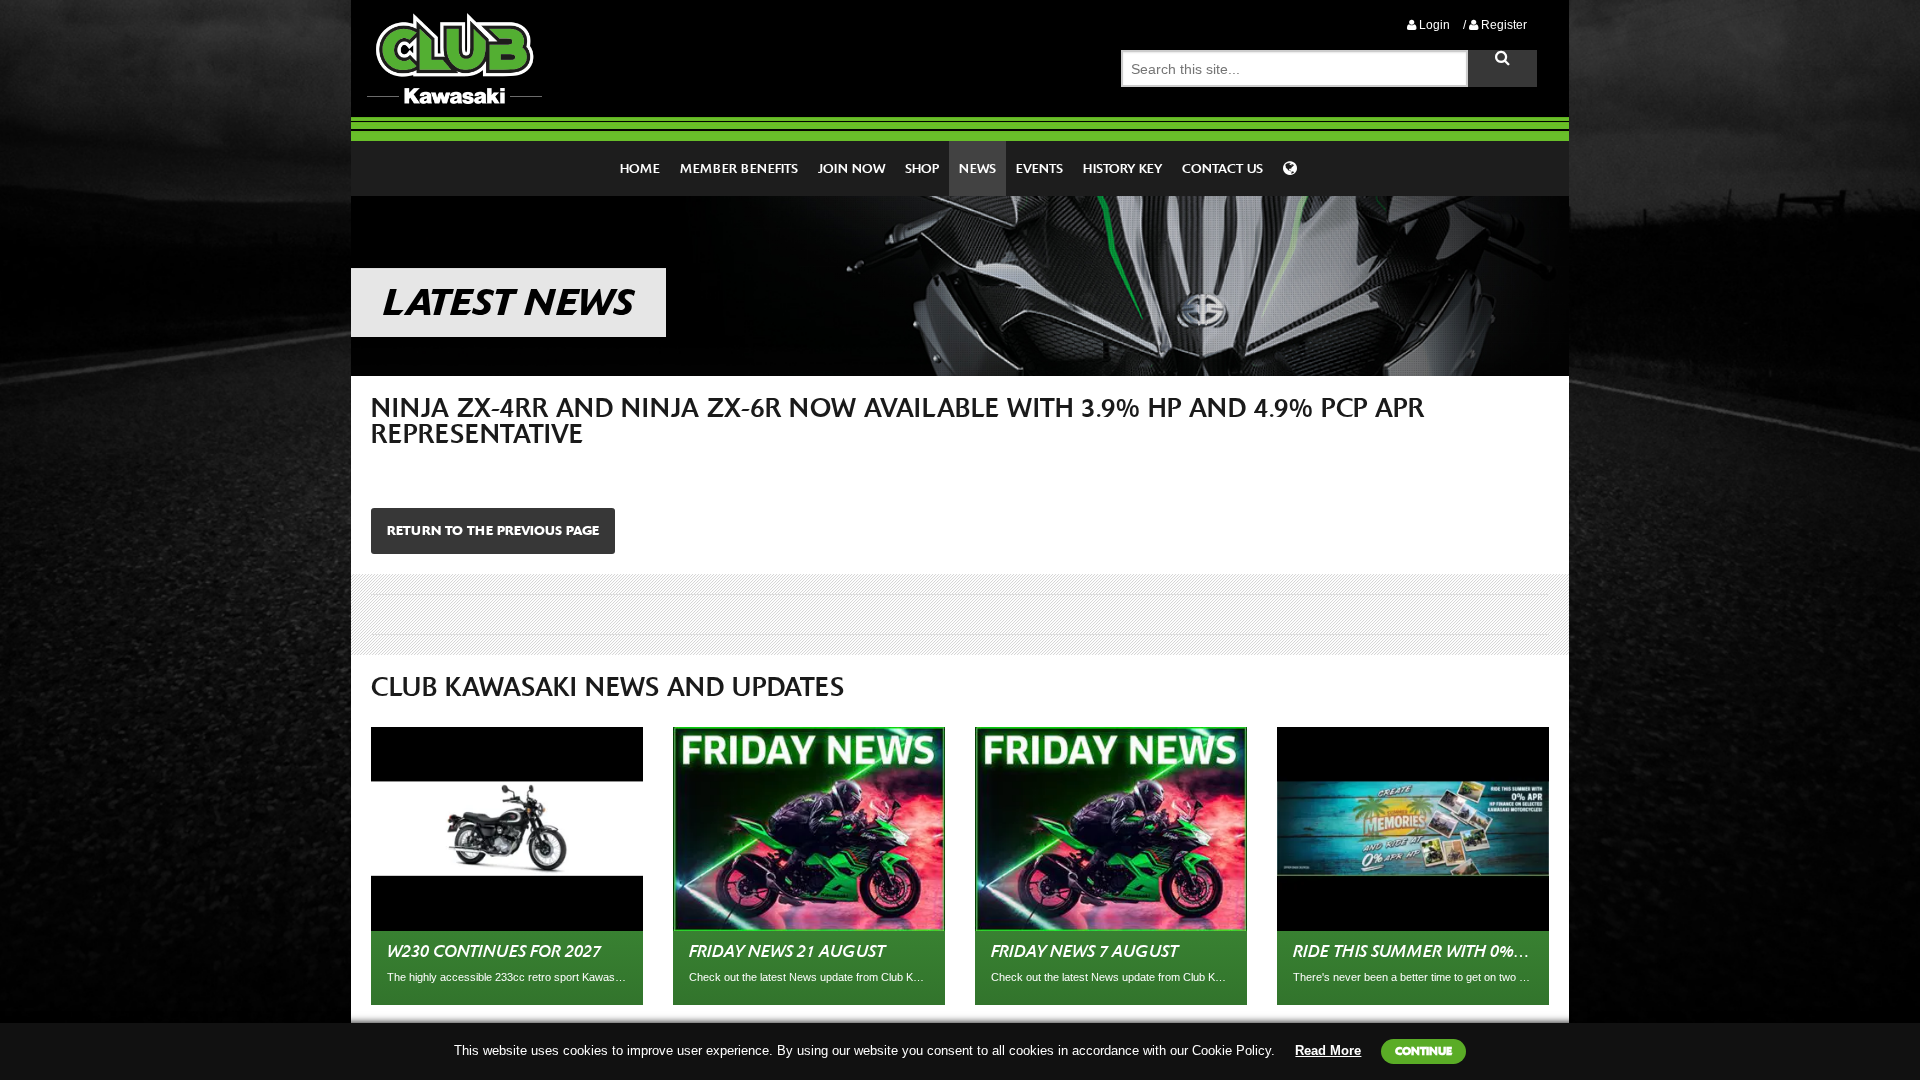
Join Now (851, 168)
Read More (1328, 1050)
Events (1039, 168)
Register (1502, 25)
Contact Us (1222, 168)
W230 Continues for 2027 (494, 951)
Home (640, 168)
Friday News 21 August (787, 951)
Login (1433, 25)
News (977, 168)
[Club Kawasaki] (454, 57)
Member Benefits (739, 168)
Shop (922, 168)
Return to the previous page (493, 530)
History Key (1122, 168)
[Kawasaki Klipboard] (1292, 168)
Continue (1423, 1051)
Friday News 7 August (1084, 951)
